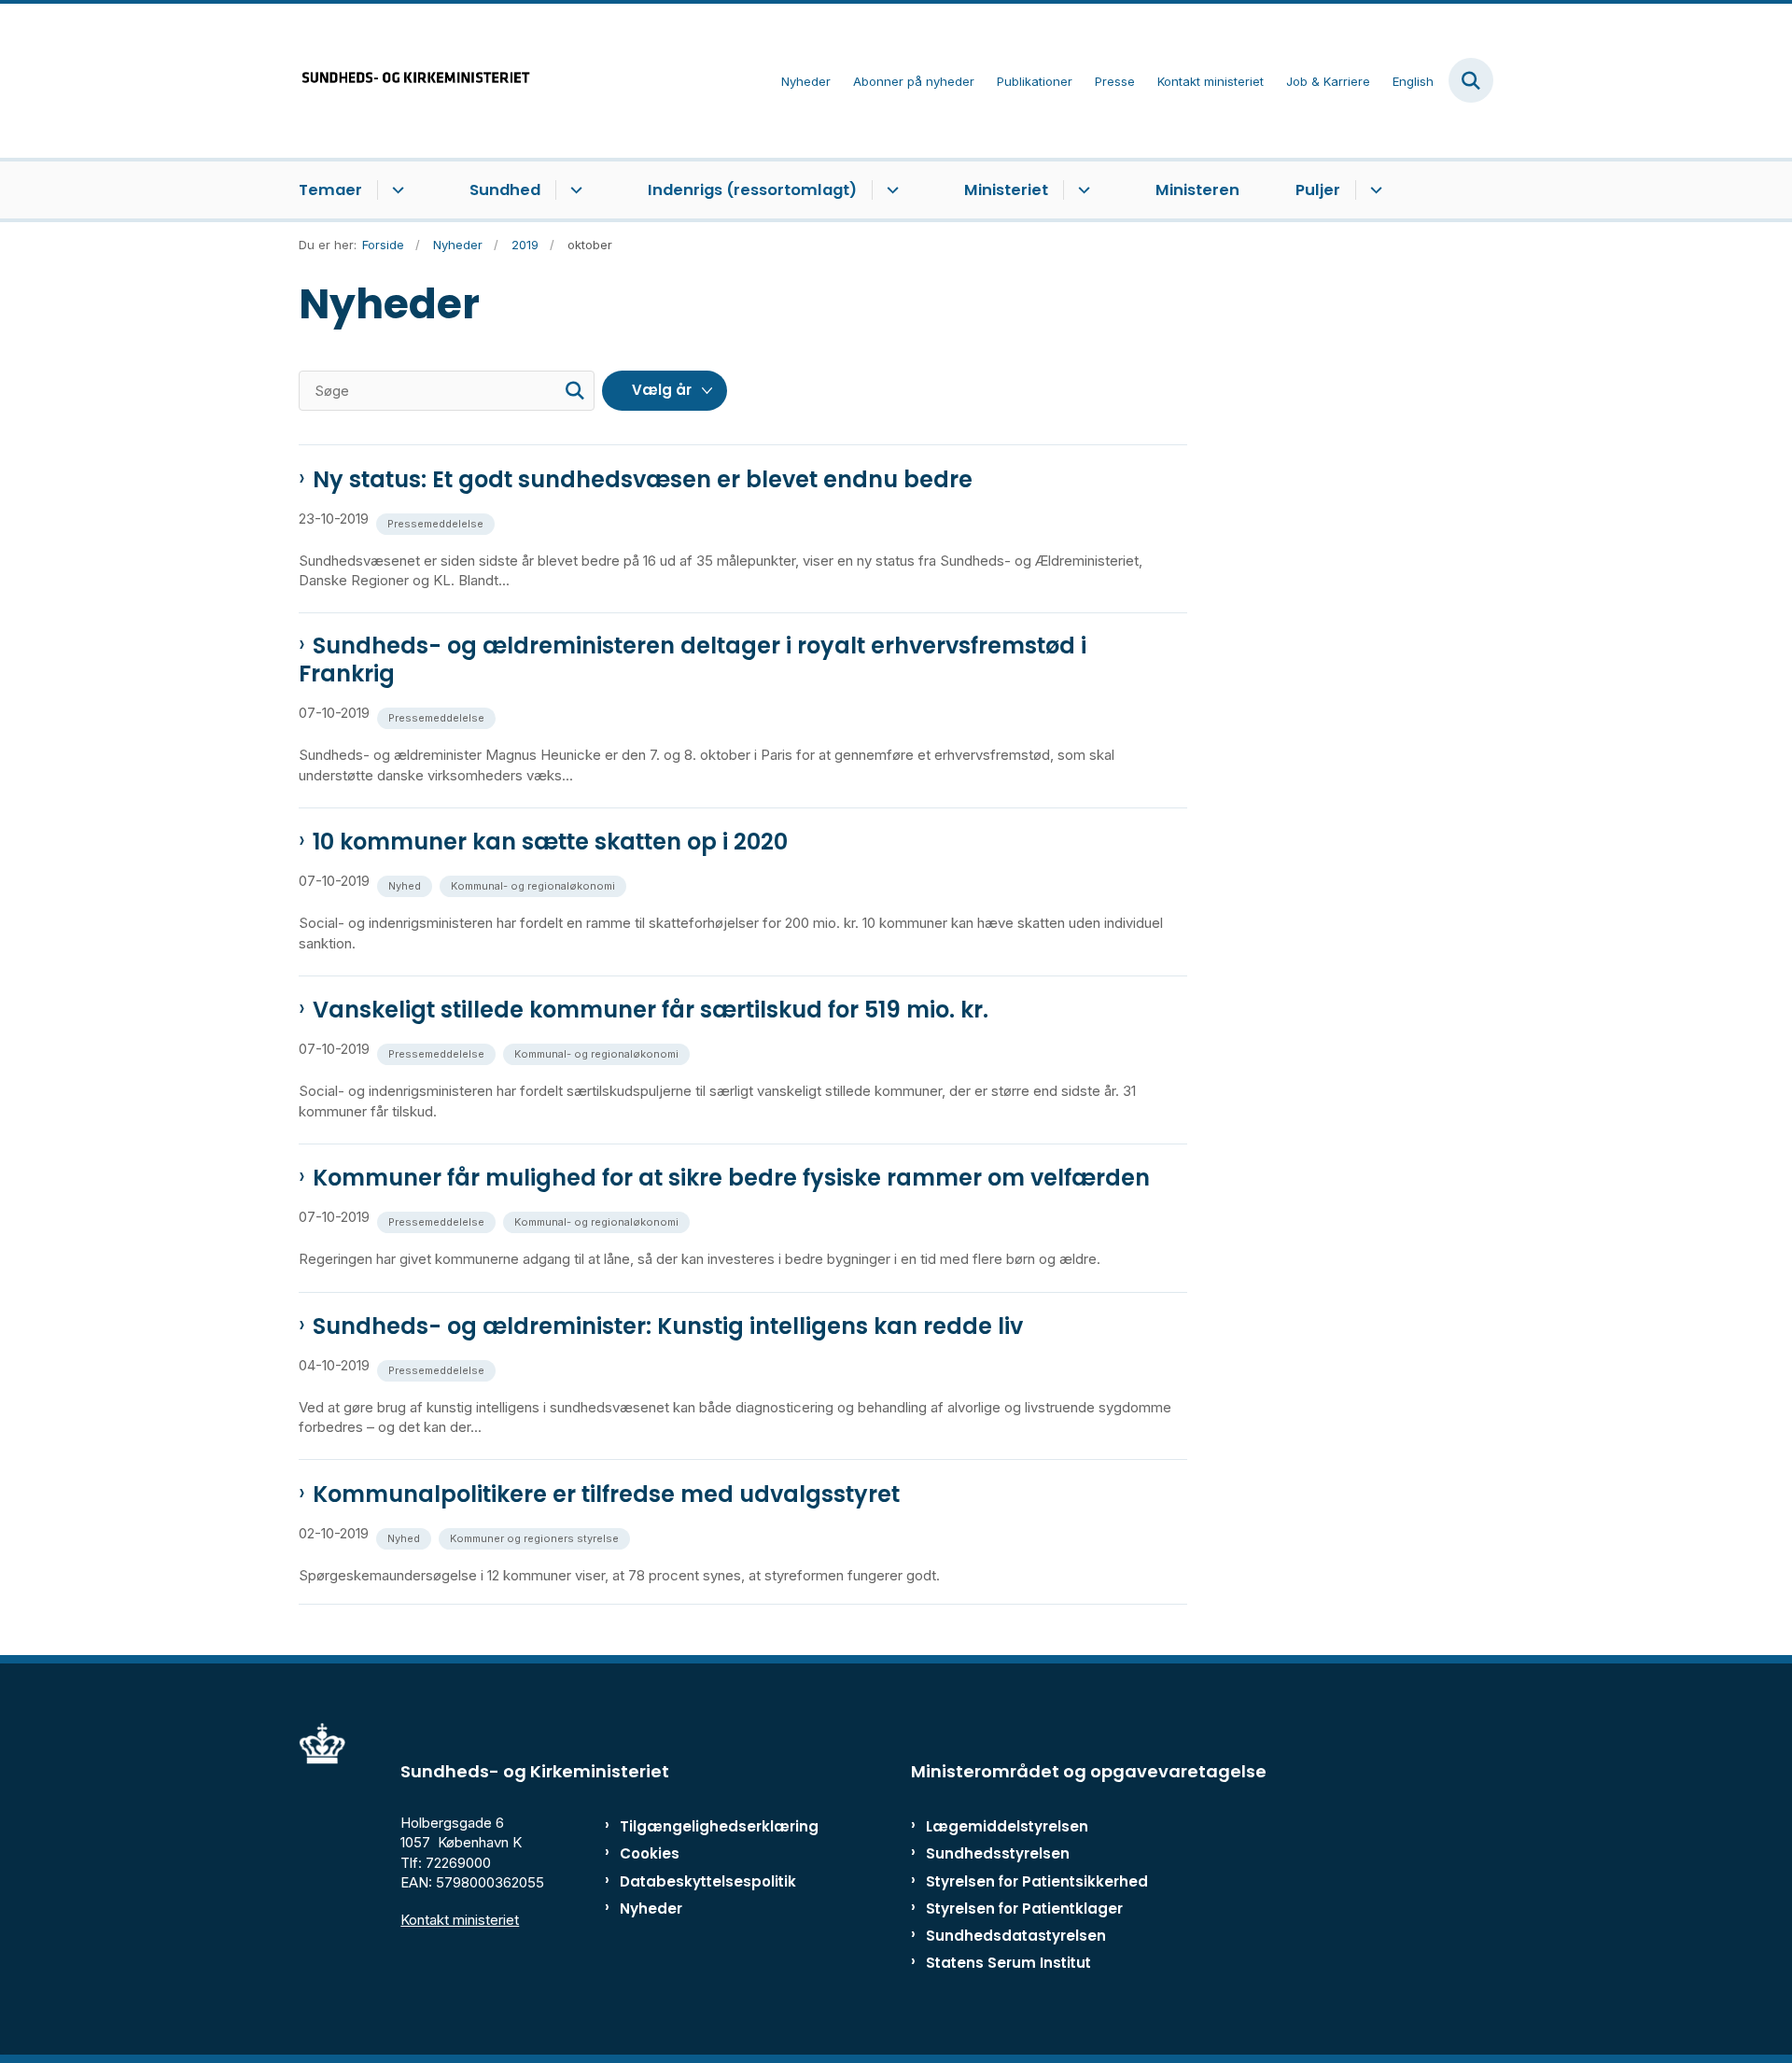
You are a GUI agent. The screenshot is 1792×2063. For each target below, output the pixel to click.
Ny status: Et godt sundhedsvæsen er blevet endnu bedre (643, 480)
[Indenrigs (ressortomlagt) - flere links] (890, 190)
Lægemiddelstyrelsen (1007, 1826)
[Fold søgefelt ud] (1471, 80)
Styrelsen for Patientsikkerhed (1037, 1881)
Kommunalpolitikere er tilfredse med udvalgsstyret (606, 1495)
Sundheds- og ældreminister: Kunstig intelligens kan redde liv (668, 1326)
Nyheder (651, 1909)
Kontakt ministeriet (460, 1920)
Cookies (650, 1853)
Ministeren (1197, 190)
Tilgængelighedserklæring (700, 1826)
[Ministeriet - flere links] (1081, 190)
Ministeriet (1006, 190)
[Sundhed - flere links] (574, 190)
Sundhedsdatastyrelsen (1016, 1936)
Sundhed (505, 190)
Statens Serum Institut (1008, 1963)
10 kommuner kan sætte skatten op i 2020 (550, 842)
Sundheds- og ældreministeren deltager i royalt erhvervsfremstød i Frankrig (693, 660)
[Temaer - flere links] (395, 190)
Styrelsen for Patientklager (1024, 1909)
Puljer (1318, 190)
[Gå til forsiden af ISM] (415, 81)
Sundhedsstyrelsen (998, 1853)
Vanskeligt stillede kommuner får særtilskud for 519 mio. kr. (651, 1010)
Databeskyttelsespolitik (700, 1881)
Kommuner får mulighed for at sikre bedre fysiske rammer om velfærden (731, 1178)
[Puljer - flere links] (1373, 190)
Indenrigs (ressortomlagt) (752, 190)
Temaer (330, 190)
